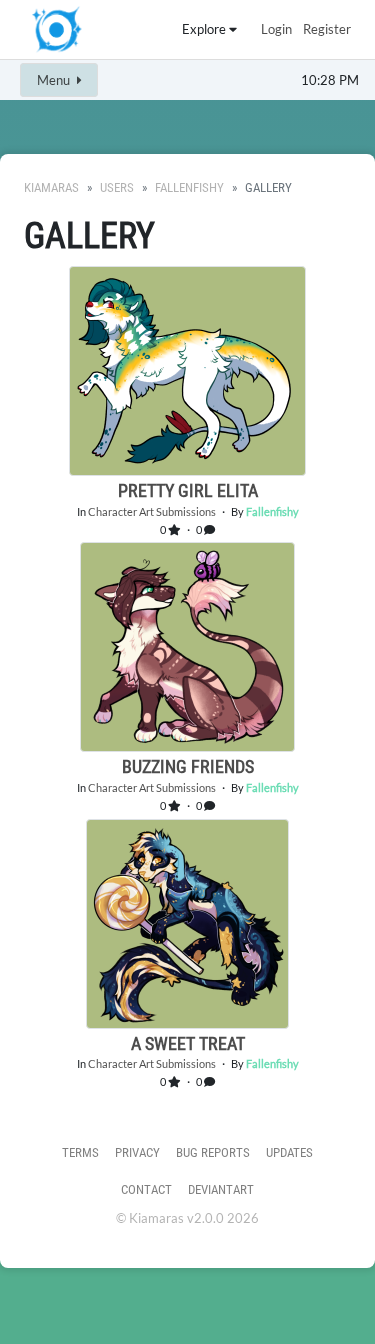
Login (276, 29)
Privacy (137, 1152)
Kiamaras (51, 187)
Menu (55, 80)
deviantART (221, 1189)
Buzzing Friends (188, 766)
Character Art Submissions (152, 511)
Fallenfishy (189, 187)
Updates (289, 1152)
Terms (80, 1152)
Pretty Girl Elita (188, 490)
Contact (146, 1189)
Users (117, 187)
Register (327, 29)
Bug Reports (213, 1152)
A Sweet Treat (188, 1043)
